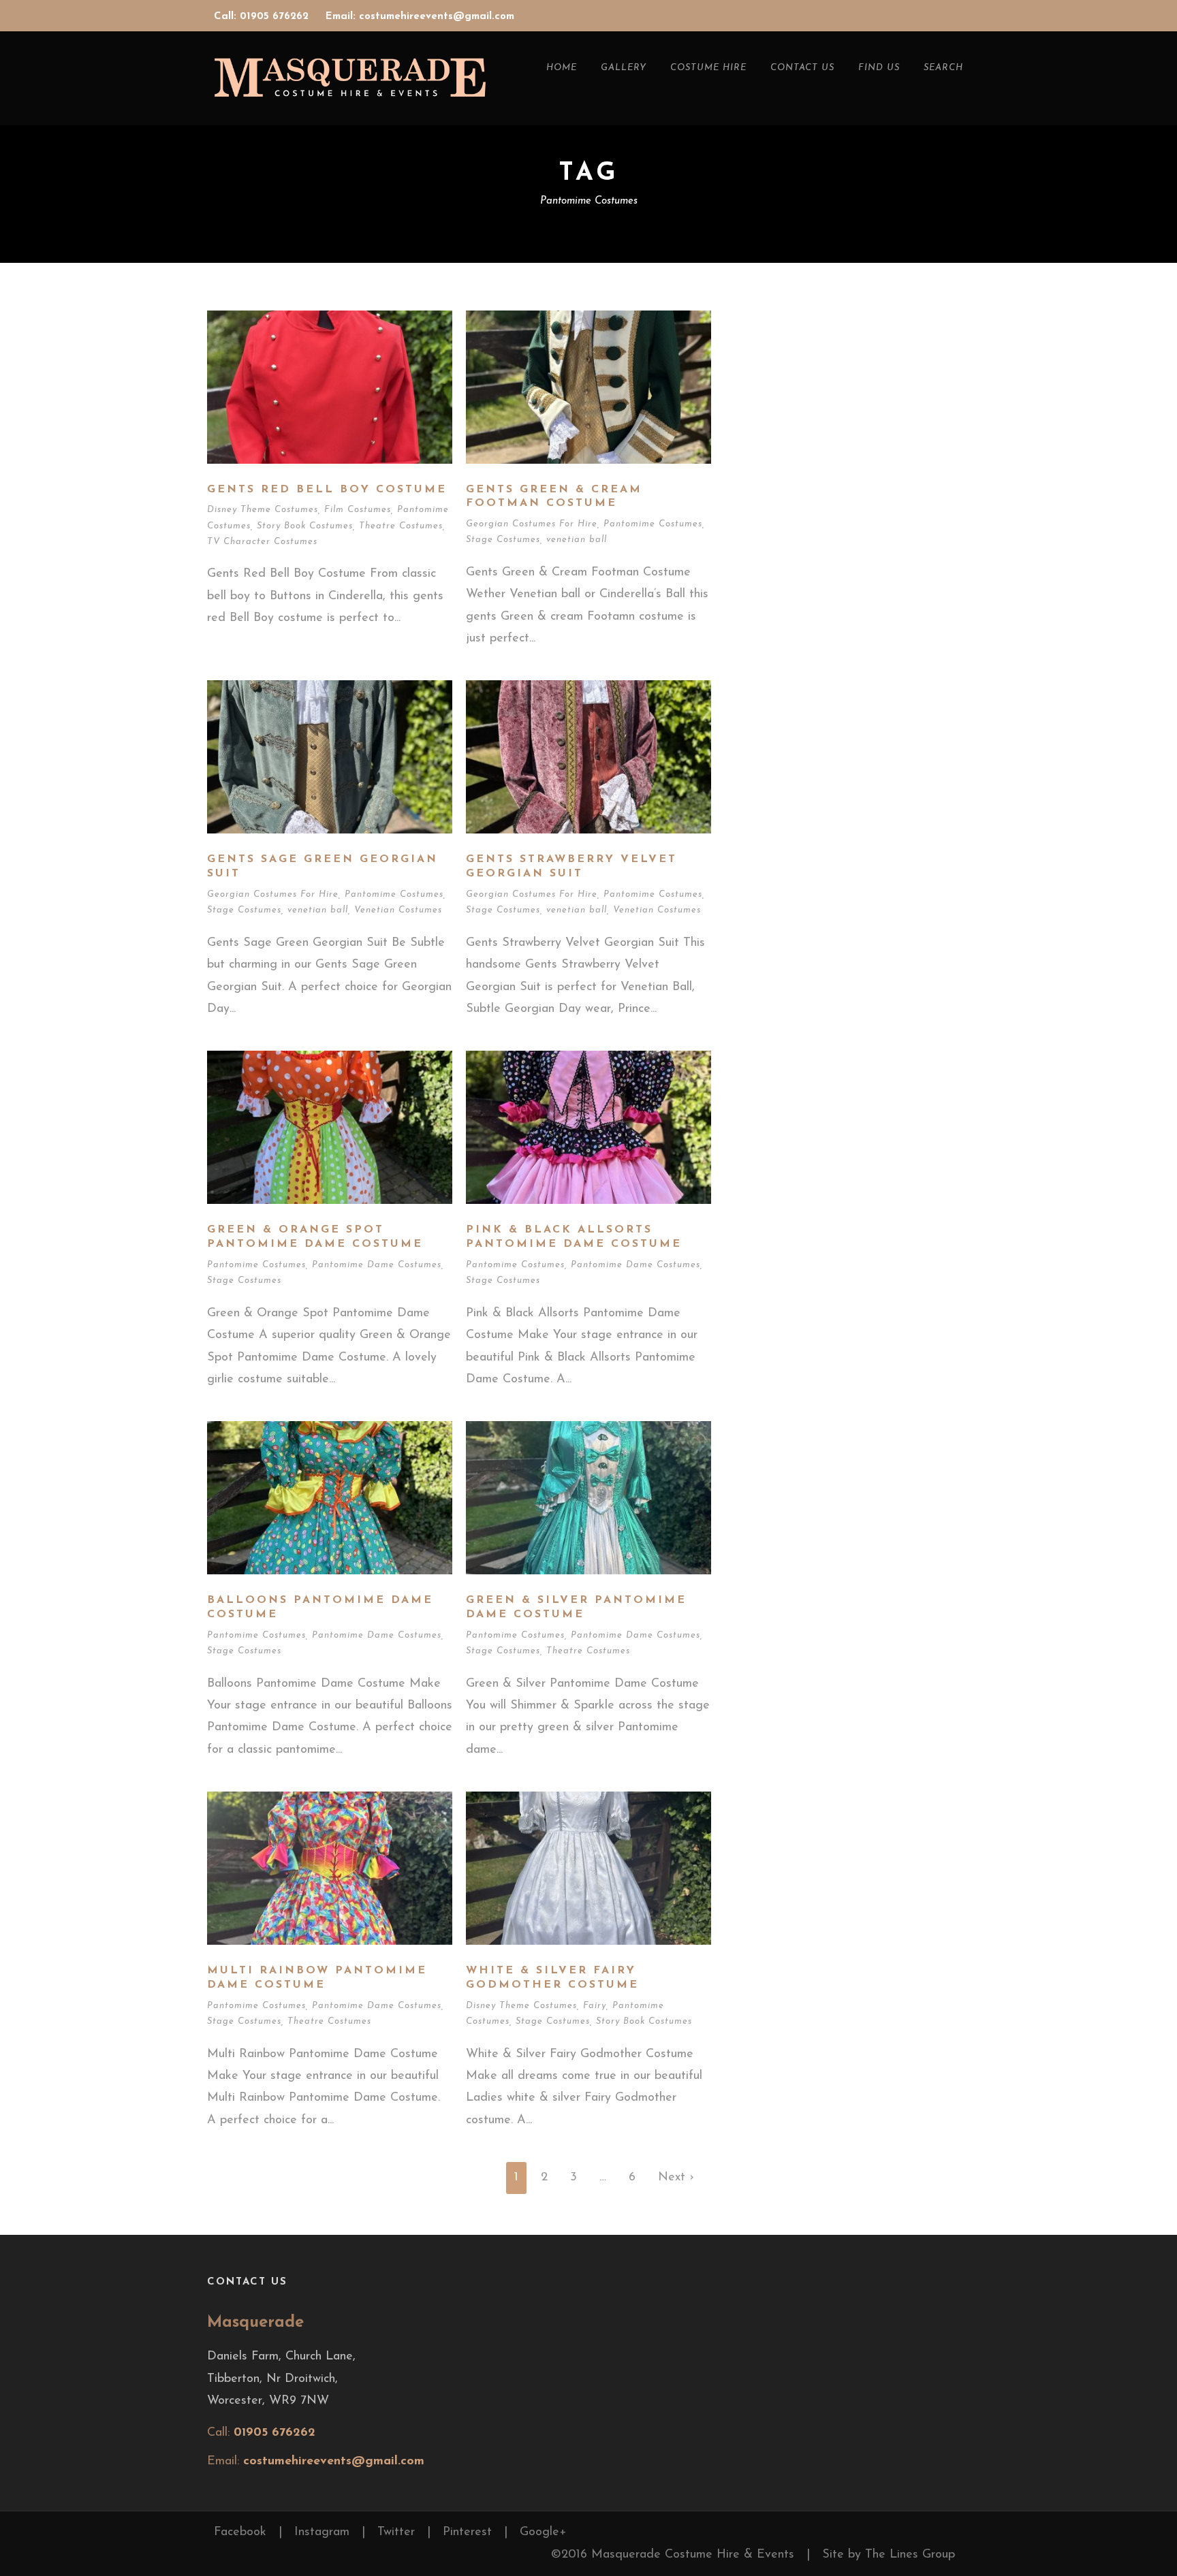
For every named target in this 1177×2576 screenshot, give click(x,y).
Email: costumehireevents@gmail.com (420, 17)
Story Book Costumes (305, 526)
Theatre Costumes (401, 526)
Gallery (624, 68)
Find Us (879, 68)
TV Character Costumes (262, 542)
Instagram (322, 2532)
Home (562, 68)
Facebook (240, 2532)
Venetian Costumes (398, 910)
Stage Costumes (503, 540)
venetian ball (577, 540)
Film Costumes (358, 510)
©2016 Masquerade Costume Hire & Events (673, 2555)
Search (943, 68)
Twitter (396, 2532)
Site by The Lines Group (889, 2555)
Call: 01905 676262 (263, 17)
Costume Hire (708, 68)
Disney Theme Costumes (263, 510)
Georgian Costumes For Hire (532, 524)
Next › (676, 2178)
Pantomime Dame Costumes (377, 1265)
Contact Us (802, 68)
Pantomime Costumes (653, 524)
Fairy (595, 2006)
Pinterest (467, 2532)
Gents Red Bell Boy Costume (327, 490)
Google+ (543, 2532)
